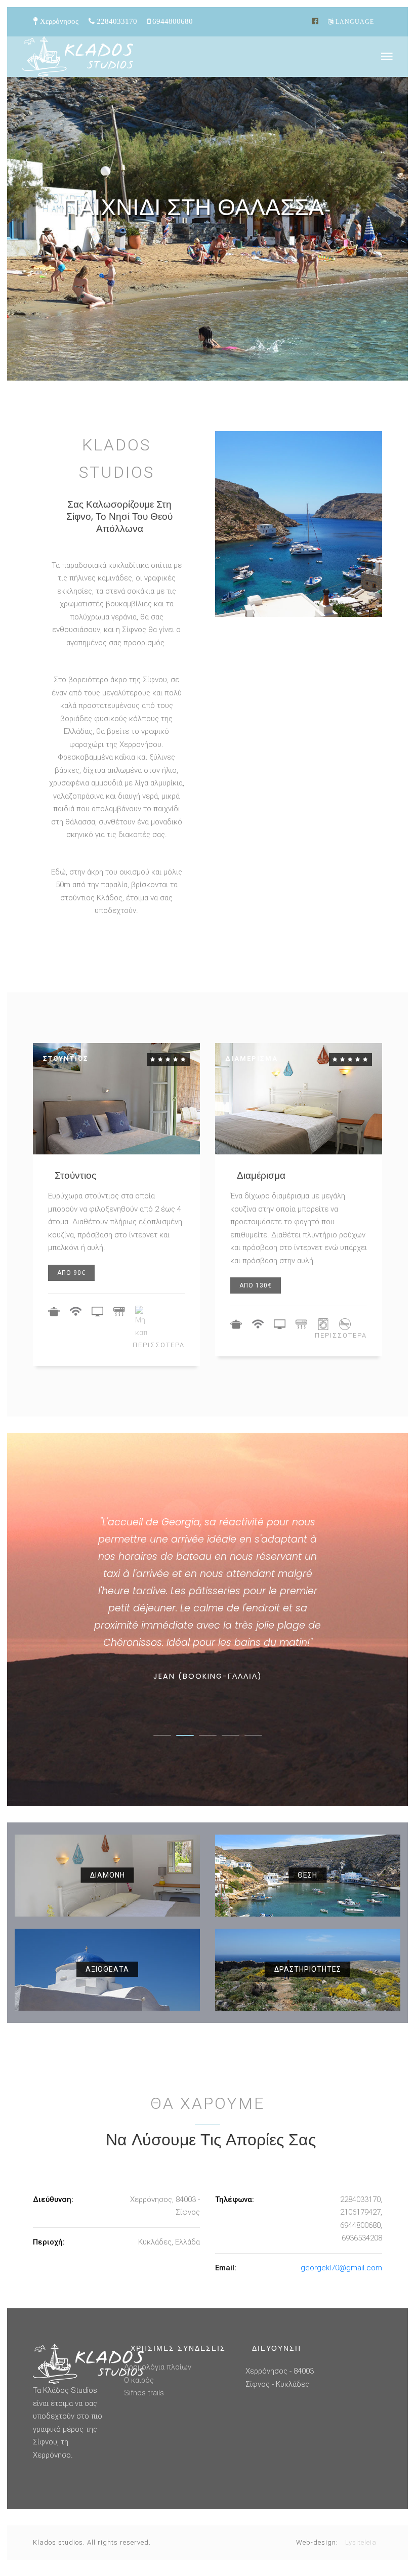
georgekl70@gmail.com (341, 2268)
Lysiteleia (361, 2542)
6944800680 (172, 21)
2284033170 (116, 21)
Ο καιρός (139, 2380)
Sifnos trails (144, 2393)
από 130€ (256, 1285)
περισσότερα (159, 1345)
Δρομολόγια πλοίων (158, 2367)
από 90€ (71, 1273)
